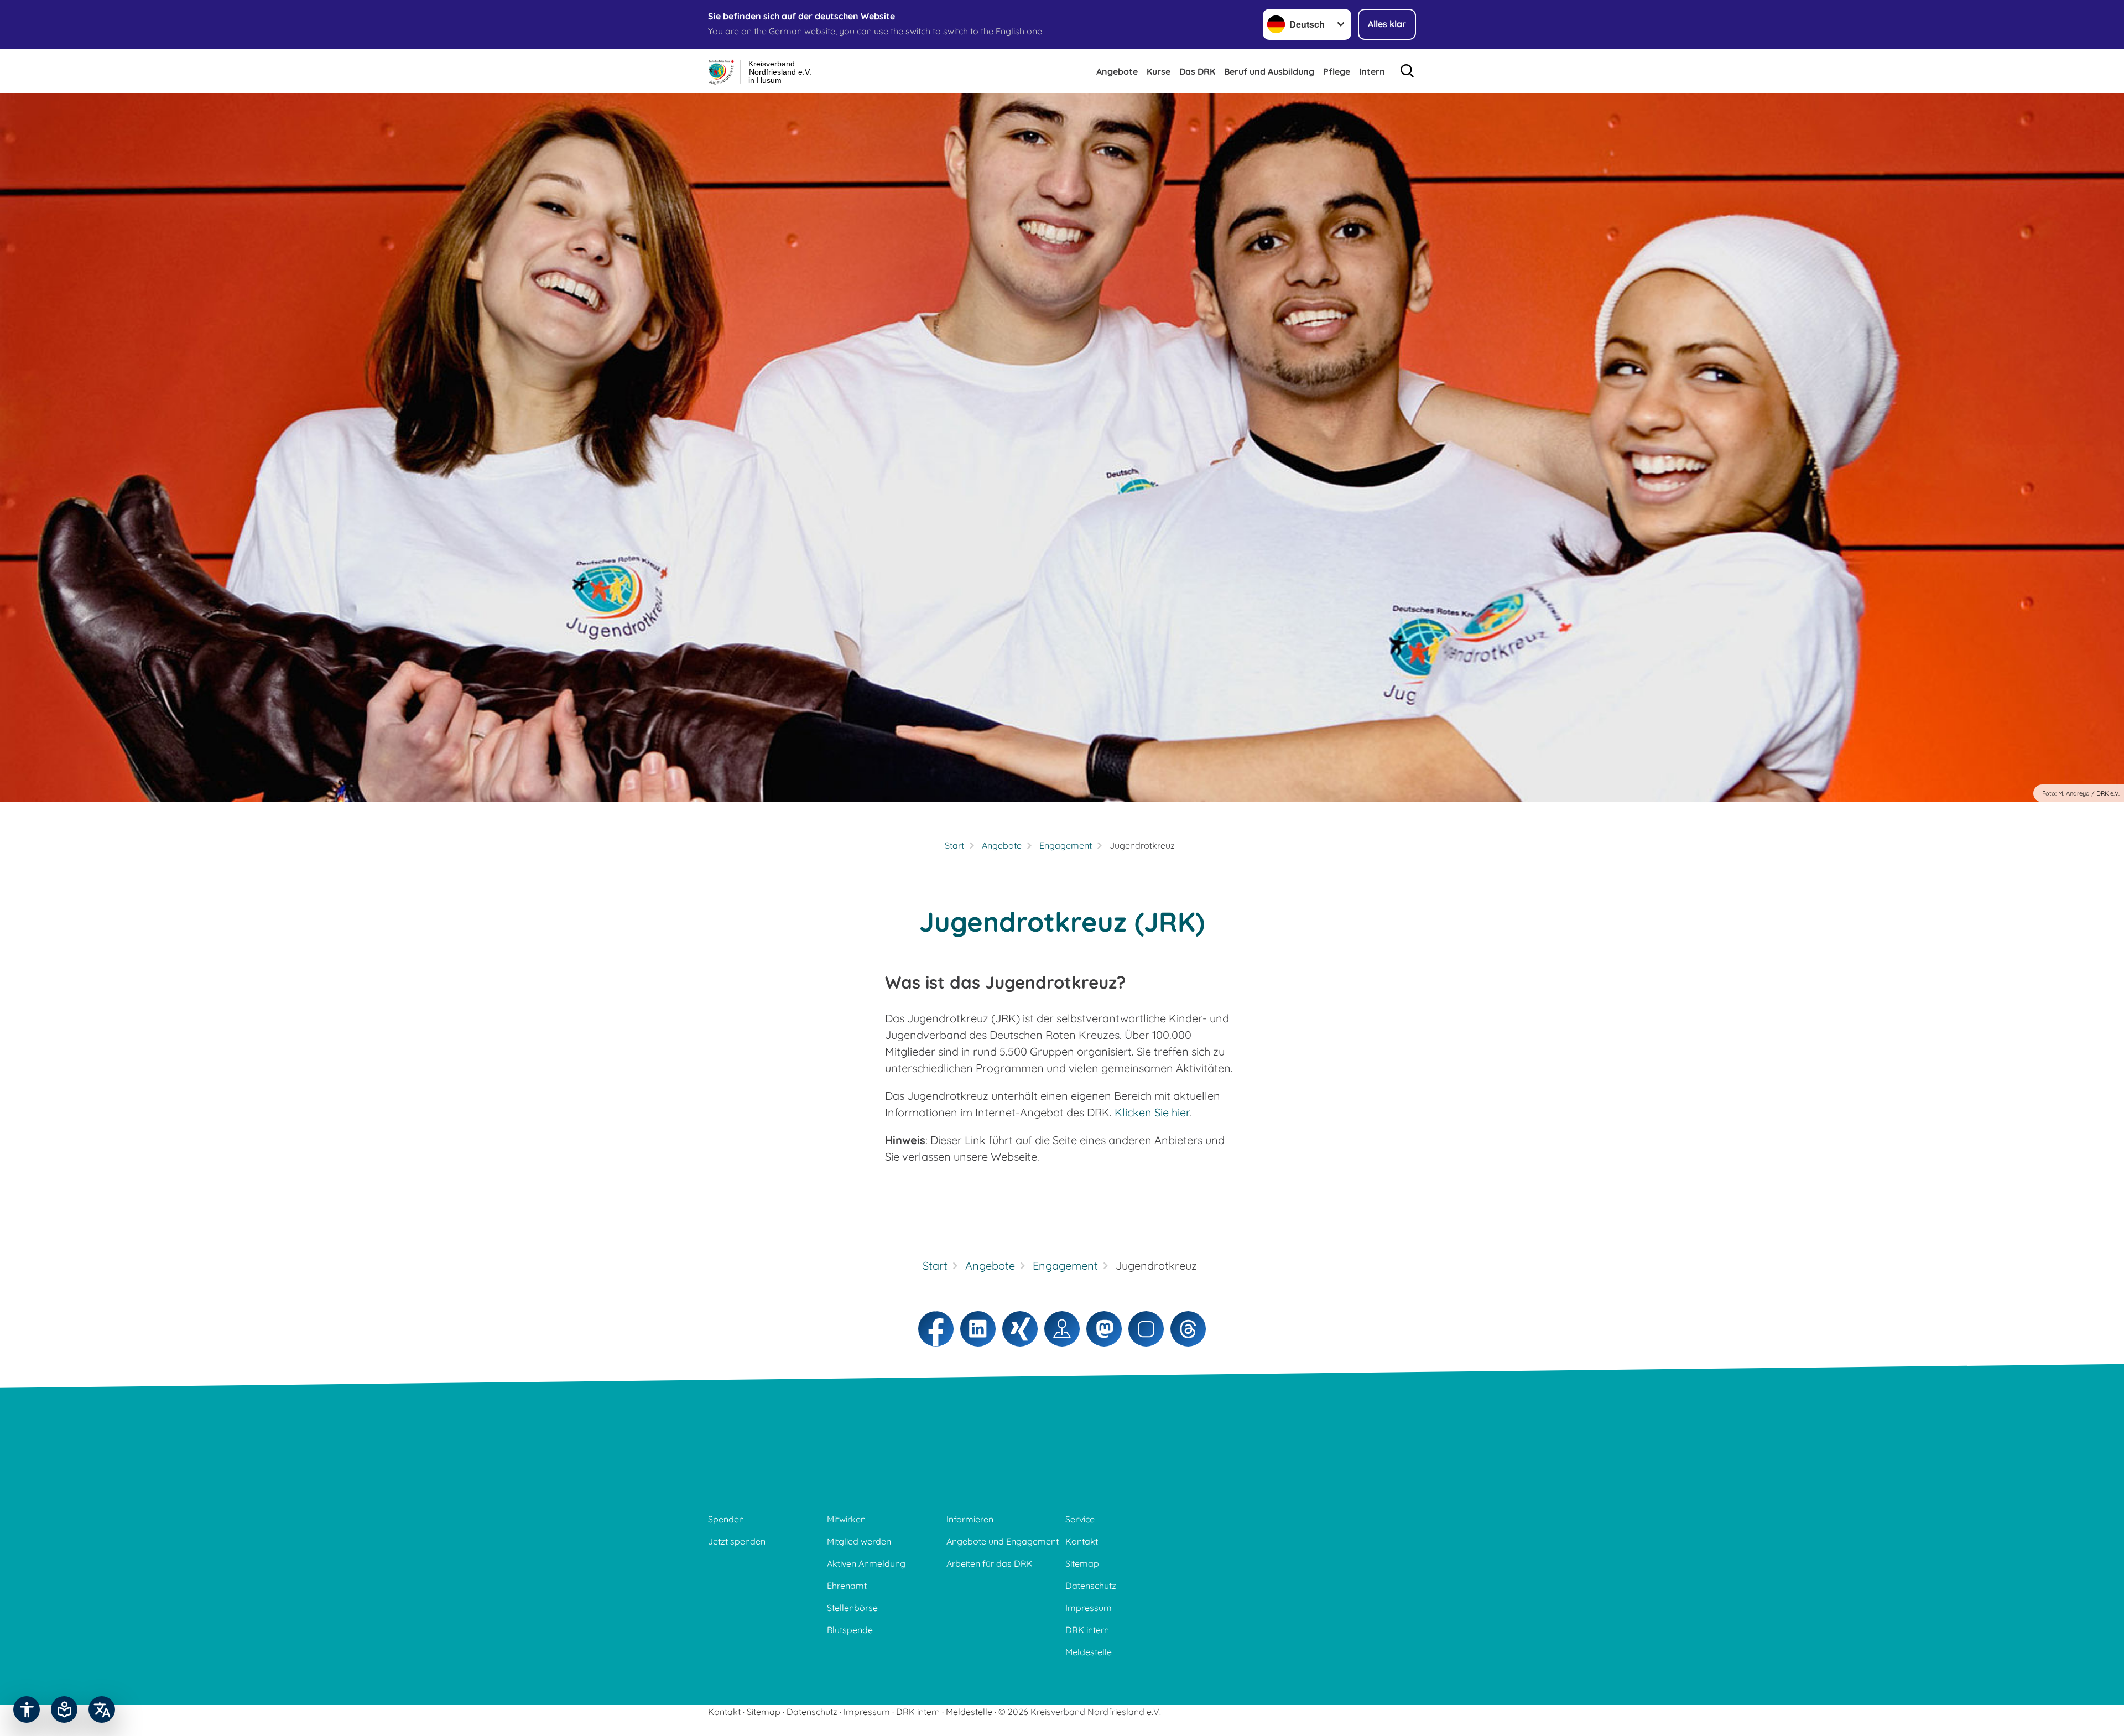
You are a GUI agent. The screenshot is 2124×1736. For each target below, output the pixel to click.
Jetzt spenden (737, 1541)
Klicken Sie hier (1152, 1112)
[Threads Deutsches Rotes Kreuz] (1188, 1329)
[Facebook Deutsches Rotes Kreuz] (936, 1329)
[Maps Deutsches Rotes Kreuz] (1062, 1329)
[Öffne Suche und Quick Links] (1407, 71)
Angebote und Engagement (1003, 1541)
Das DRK (1197, 71)
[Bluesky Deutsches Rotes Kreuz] (1146, 1329)
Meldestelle (1089, 1652)
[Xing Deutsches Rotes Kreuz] (1020, 1329)
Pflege (1337, 71)
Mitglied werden (859, 1541)
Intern (1372, 71)
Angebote (1117, 71)
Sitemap (1082, 1563)
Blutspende (850, 1630)
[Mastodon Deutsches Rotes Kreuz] (1104, 1329)
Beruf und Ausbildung (1269, 71)
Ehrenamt (847, 1586)
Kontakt (1082, 1541)
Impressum (1089, 1608)
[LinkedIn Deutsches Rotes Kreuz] (978, 1329)
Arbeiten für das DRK (990, 1563)
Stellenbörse (852, 1608)
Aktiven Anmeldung (866, 1563)
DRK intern (1087, 1630)
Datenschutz (1091, 1586)
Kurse (1159, 71)
